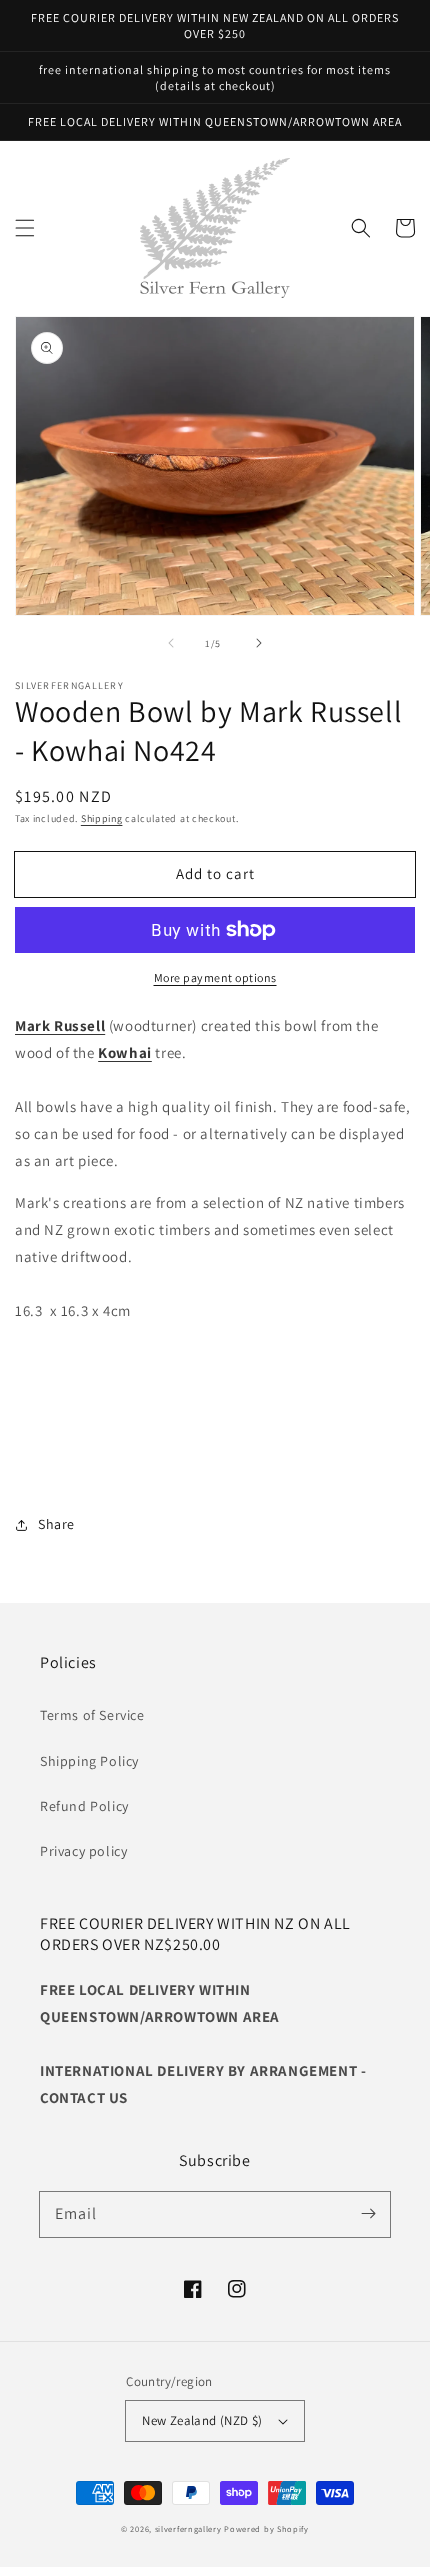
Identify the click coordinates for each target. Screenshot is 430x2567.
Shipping (102, 818)
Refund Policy (84, 1806)
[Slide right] (259, 643)
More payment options (215, 977)
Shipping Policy (89, 1761)
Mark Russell (60, 1025)
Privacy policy (83, 1851)
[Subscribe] (368, 2214)
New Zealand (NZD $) (202, 2420)
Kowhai (125, 1052)
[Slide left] (171, 643)
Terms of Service (92, 1715)
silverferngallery (188, 2528)
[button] (25, 228)
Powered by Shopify (266, 2528)
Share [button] (56, 1524)
